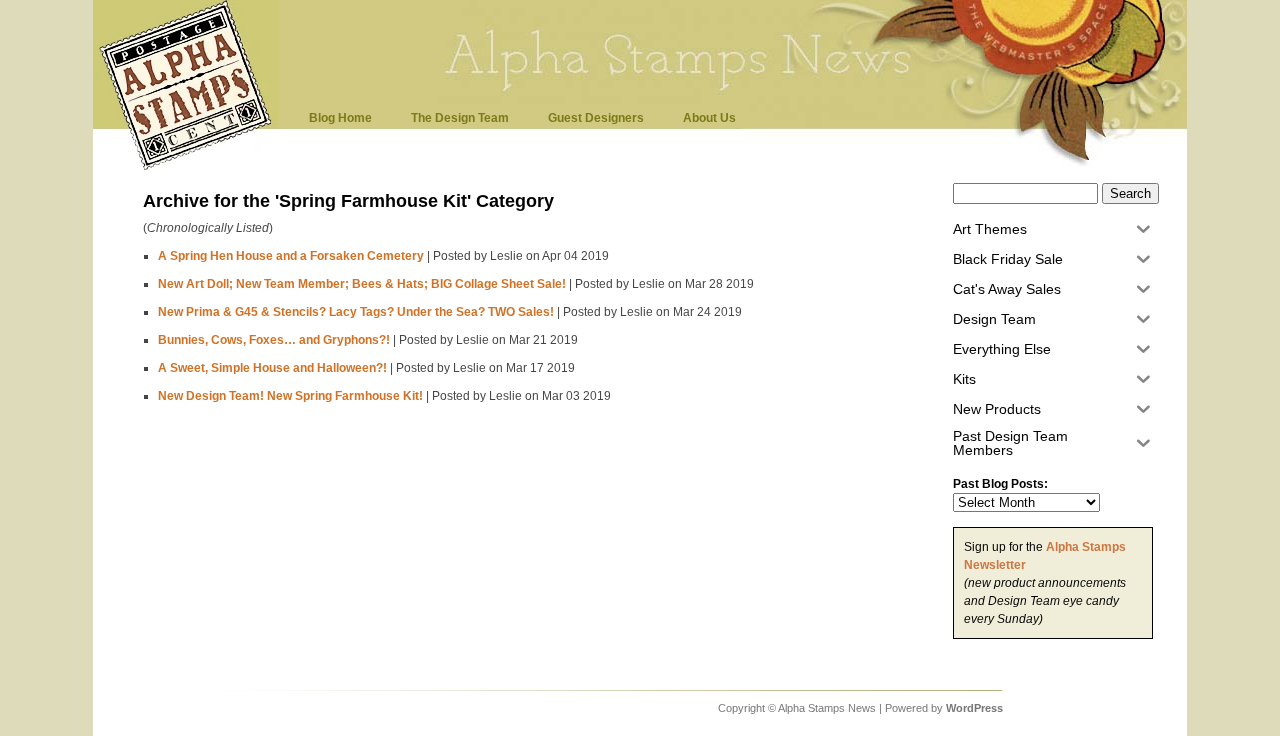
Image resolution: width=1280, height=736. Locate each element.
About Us (709, 118)
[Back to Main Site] (191, 168)
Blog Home (340, 118)
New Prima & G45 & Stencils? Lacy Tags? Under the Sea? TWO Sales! (356, 312)
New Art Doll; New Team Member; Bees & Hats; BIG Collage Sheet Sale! (362, 284)
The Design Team (460, 118)
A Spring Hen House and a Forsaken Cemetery (291, 256)
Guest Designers (596, 118)
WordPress (974, 708)
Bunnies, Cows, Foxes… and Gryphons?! (274, 340)
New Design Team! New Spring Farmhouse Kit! (290, 396)
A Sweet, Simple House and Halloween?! (272, 368)
